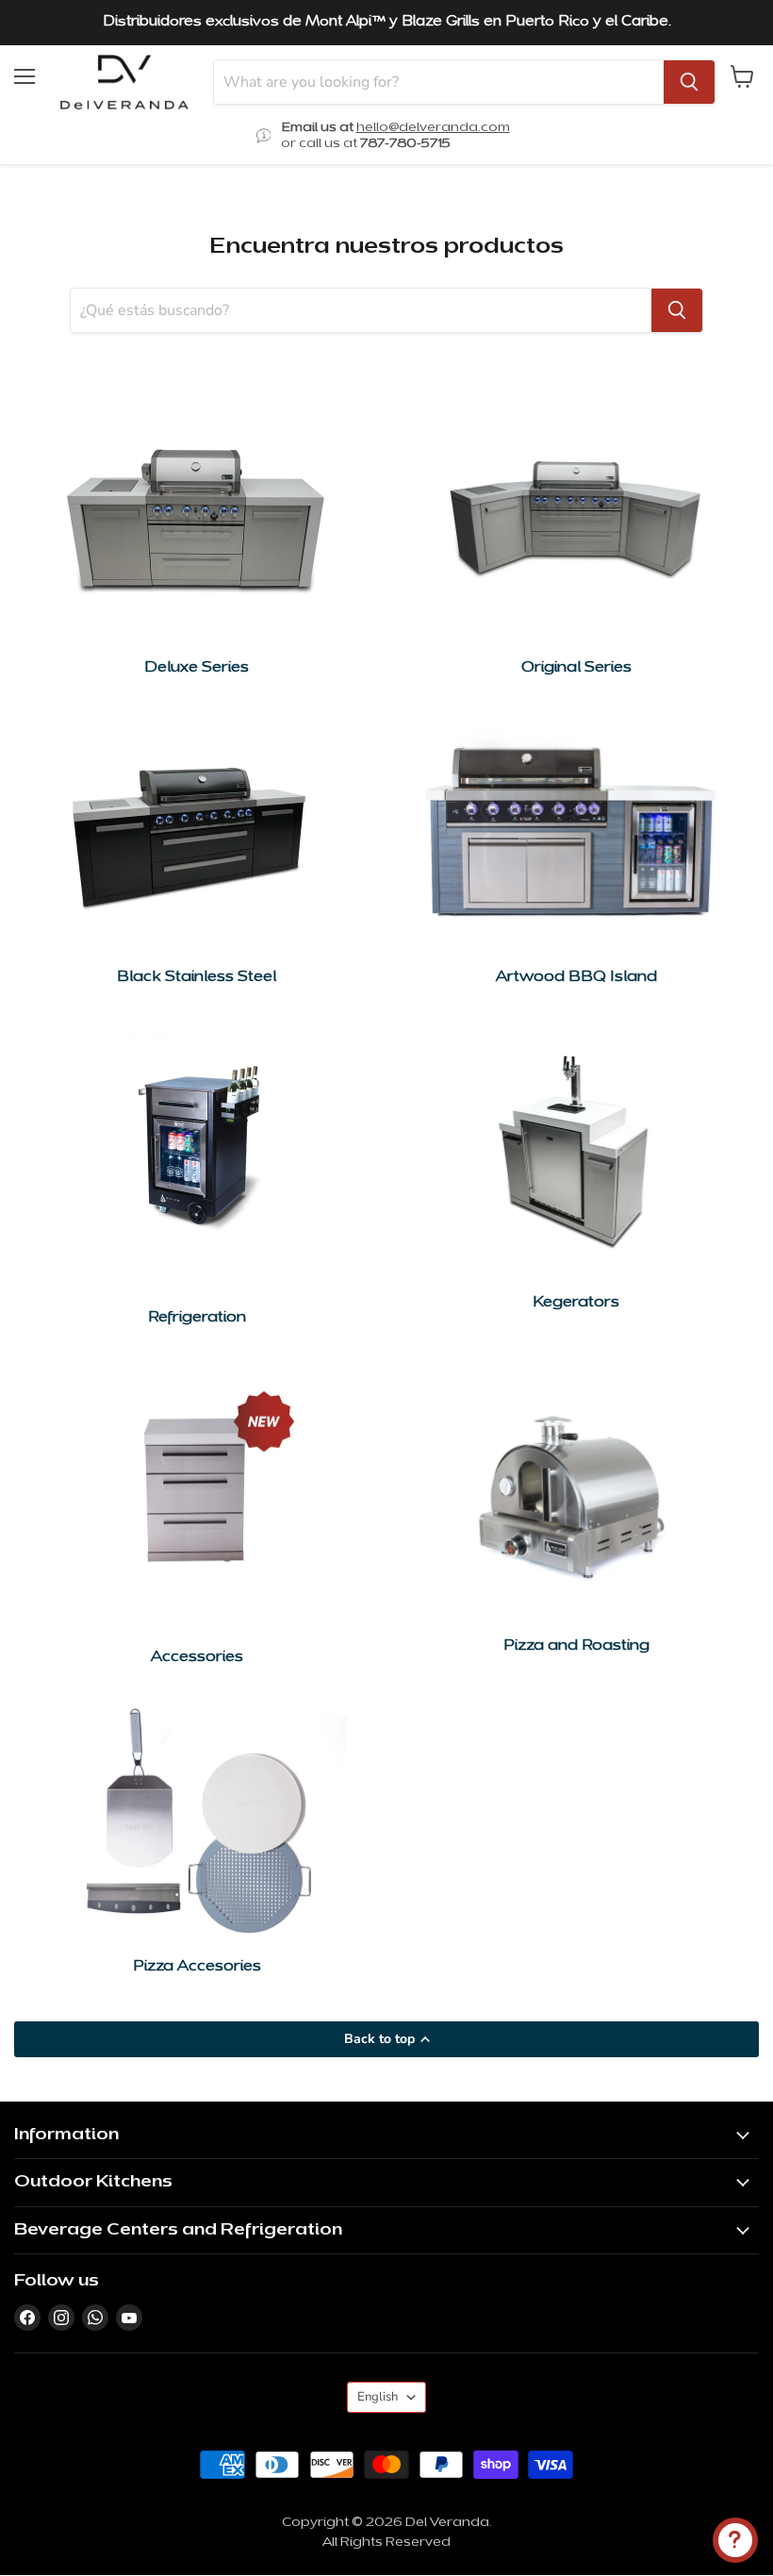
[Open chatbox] (735, 2540)
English (378, 2397)
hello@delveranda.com (433, 128)
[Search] (689, 82)
